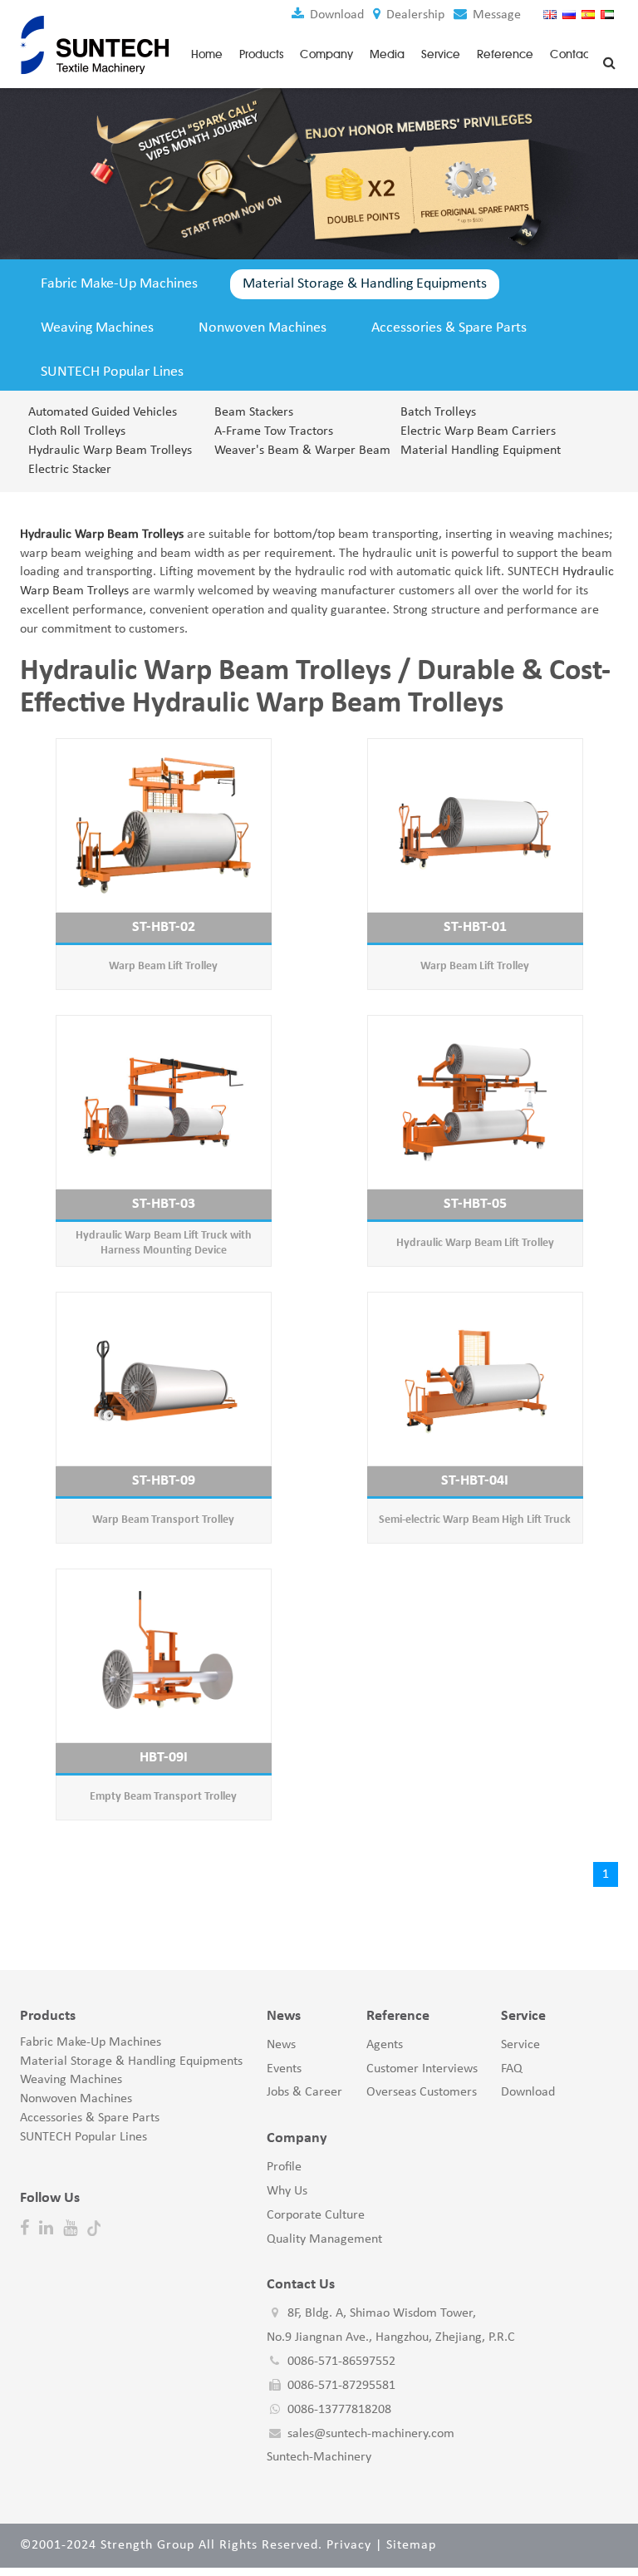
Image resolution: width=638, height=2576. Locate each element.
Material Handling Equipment (481, 451)
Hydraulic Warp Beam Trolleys (110, 451)
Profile (284, 2167)
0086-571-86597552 (341, 2362)
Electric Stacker (70, 470)
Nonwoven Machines (263, 328)
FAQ (512, 2069)
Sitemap (411, 2545)
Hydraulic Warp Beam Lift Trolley (475, 1243)
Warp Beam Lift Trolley (163, 966)
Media (387, 54)
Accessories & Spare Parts (449, 328)
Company (326, 54)
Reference (505, 54)
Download (335, 15)
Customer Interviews (422, 2069)
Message (495, 15)
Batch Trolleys (438, 412)
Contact (572, 54)
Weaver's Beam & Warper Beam (297, 451)
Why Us (287, 2191)
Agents (385, 2045)
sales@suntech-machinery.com (371, 2434)
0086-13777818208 (339, 2410)
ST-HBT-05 (475, 1204)
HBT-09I (164, 1758)
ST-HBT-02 (164, 927)
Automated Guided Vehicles (103, 412)
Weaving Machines (97, 328)
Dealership (414, 15)
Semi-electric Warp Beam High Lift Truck (475, 1520)
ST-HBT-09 (164, 1481)
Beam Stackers (254, 412)
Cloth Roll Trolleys (77, 431)
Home (207, 54)
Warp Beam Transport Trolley (163, 1520)
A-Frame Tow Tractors (274, 431)
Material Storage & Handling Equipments (365, 284)
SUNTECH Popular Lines (112, 372)
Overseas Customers (422, 2092)
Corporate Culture (316, 2215)
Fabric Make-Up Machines (119, 284)
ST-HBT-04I (475, 1481)
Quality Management (324, 2239)
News (281, 2045)
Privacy (349, 2545)
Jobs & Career (304, 2092)
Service (441, 54)
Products (261, 54)
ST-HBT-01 (475, 927)
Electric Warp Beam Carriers (478, 431)
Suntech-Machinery (319, 2457)
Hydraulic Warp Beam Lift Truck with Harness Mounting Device (164, 1243)
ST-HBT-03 (164, 1204)
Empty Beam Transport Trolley (163, 1797)
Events (284, 2069)
